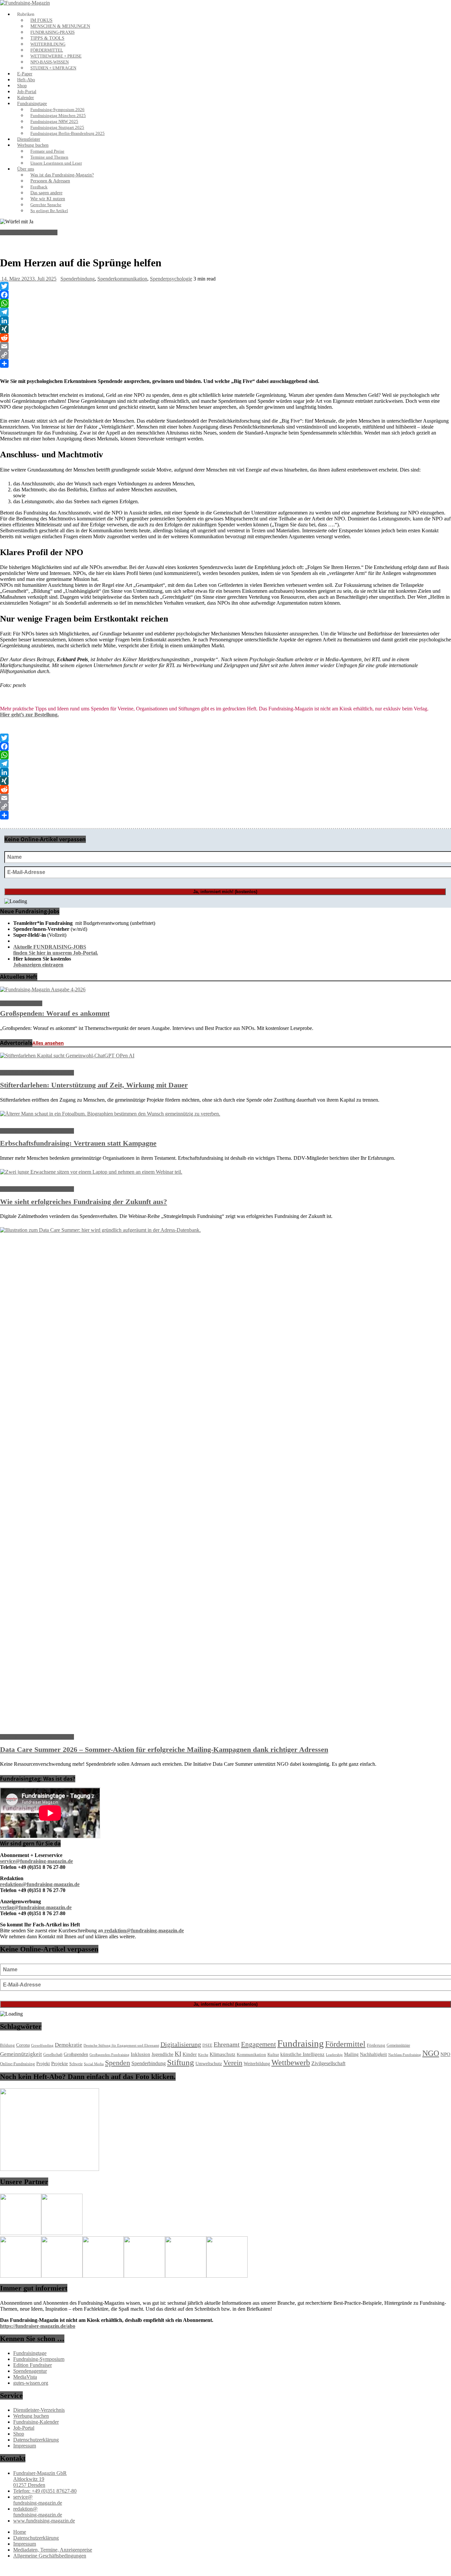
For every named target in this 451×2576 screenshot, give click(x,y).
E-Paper (25, 74)
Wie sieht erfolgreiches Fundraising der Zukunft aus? (84, 1202)
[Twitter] (225, 286)
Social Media (94, 2064)
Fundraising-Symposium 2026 (57, 110)
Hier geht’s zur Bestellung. (29, 715)
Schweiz (76, 2064)
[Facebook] (225, 295)
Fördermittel (345, 2044)
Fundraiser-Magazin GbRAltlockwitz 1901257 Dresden (40, 2479)
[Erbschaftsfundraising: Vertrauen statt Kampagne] (110, 1114)
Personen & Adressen (50, 181)
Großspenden (76, 2054)
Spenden (118, 2063)
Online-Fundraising (17, 2064)
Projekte (60, 2064)
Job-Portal (27, 92)
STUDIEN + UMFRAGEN (53, 68)
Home (20, 2532)
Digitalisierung (181, 2044)
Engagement (259, 2044)
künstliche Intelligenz (302, 2054)
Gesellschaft (53, 2055)
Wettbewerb (291, 2063)
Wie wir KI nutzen (48, 199)
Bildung (7, 2045)
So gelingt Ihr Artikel (49, 211)
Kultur (273, 2055)
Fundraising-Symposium (39, 2359)
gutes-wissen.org (31, 2383)
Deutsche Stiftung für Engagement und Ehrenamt (121, 2045)
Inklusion (140, 2054)
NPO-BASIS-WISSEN (50, 62)
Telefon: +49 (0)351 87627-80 (45, 2491)
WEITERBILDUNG (48, 44)
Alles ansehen (48, 1043)
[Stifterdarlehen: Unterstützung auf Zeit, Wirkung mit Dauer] (67, 1056)
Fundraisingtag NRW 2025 (54, 122)
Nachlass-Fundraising (405, 2055)
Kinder (190, 2054)
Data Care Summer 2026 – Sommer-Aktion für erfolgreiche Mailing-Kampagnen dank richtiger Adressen (164, 1749)
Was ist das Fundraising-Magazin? (62, 175)
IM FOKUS (41, 20)
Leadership (334, 2055)
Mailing (351, 2054)
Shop (22, 86)
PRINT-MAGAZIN (21, 1003)
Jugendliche (162, 2054)
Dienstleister (29, 139)
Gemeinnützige (398, 2045)
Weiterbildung (257, 2064)
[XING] (225, 329)
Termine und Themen (49, 157)
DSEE (207, 2045)
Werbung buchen (33, 145)
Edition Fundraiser (33, 2365)
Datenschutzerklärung (36, 2440)
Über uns (26, 169)
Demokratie (69, 2045)
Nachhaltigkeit (373, 2054)
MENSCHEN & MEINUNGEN (60, 26)
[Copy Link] (225, 355)
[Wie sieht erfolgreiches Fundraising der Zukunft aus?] (91, 1172)
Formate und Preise (47, 151)
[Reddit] (225, 338)
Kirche (203, 2055)
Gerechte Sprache (46, 205)
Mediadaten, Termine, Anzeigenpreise (53, 2550)
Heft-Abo (26, 80)
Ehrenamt (227, 2044)
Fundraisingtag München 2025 (58, 116)
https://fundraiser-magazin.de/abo (38, 2326)
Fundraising (301, 2043)
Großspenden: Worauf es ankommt (55, 1013)
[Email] (225, 346)
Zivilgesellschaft (328, 2063)
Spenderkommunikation (122, 279)
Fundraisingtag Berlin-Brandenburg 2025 (68, 133)
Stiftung (181, 2062)
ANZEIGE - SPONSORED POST (37, 1073)
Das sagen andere (46, 193)
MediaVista (25, 2377)
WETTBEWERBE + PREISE (56, 56)
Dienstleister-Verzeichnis (39, 2410)
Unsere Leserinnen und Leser (56, 163)
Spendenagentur (30, 2371)
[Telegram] (225, 312)
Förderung (376, 2045)
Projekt (43, 2064)
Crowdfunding (42, 2046)
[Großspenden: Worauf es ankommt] (43, 989)
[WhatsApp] (225, 303)
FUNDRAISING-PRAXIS (52, 32)
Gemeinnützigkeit (21, 2054)
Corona (23, 2045)
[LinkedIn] (225, 321)
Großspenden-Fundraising (109, 2055)
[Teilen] (225, 363)
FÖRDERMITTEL (47, 50)
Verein (233, 2063)
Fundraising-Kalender (36, 2422)
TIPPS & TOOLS (47, 38)
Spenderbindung (78, 279)
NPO (445, 2054)
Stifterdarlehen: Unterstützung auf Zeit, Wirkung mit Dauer (94, 1085)
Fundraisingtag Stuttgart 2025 (57, 128)
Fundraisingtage (32, 104)
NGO (431, 2053)
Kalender (26, 98)
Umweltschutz (209, 2064)
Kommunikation (251, 2055)
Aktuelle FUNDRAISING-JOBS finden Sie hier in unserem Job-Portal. (56, 950)
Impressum (25, 2446)
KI (178, 2054)
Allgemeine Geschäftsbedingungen (50, 2556)
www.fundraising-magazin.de (44, 2521)
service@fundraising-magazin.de (38, 2500)
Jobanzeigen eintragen (38, 965)
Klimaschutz (223, 2054)
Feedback (39, 187)
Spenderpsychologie (171, 279)
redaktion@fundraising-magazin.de (38, 2512)
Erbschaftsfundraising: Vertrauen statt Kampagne (78, 1143)
